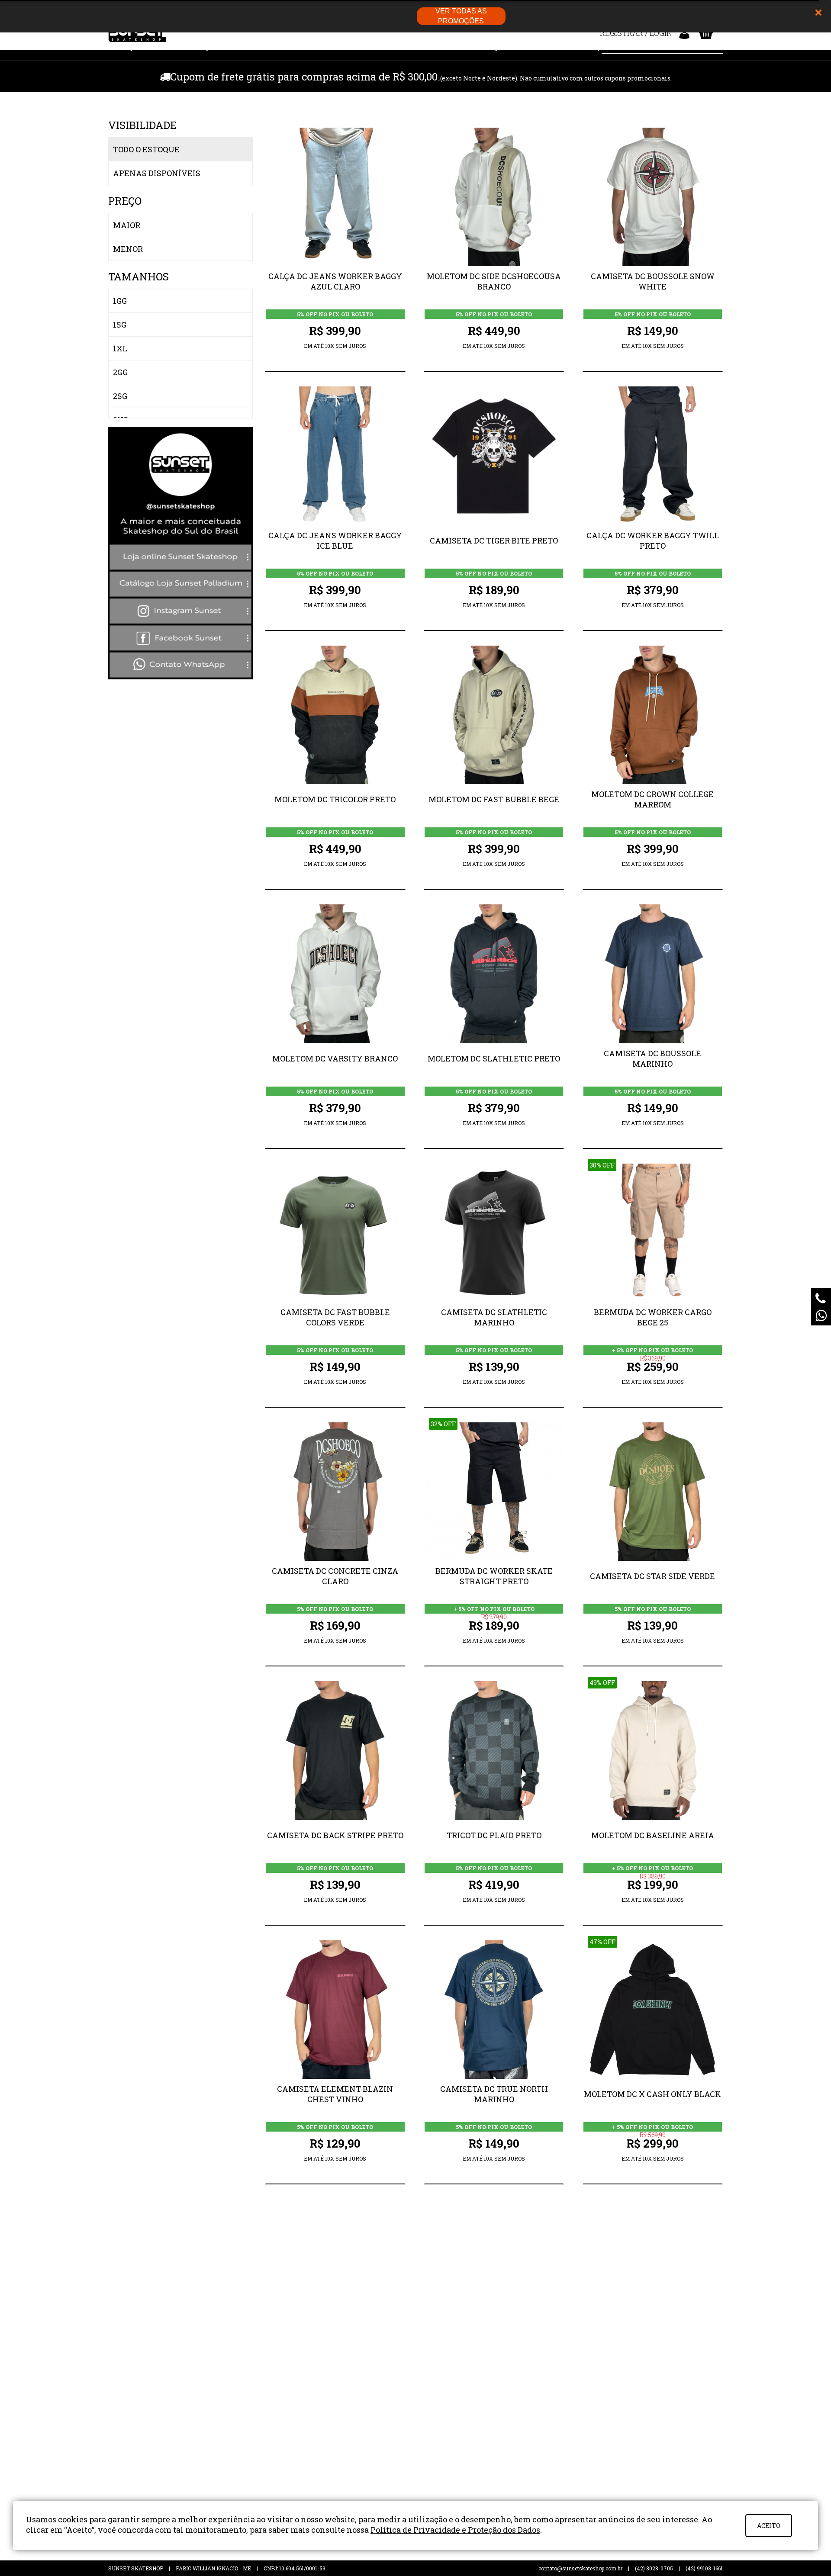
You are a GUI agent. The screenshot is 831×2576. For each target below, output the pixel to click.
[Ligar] (821, 1298)
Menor (128, 249)
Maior (127, 225)
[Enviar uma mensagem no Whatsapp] (821, 1315)
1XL (120, 348)
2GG (120, 372)
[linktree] (180, 676)
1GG (120, 301)
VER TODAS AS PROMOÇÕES (461, 16)
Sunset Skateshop (137, 35)
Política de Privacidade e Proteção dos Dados (455, 2530)
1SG (120, 325)
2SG (120, 396)
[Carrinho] (706, 33)
